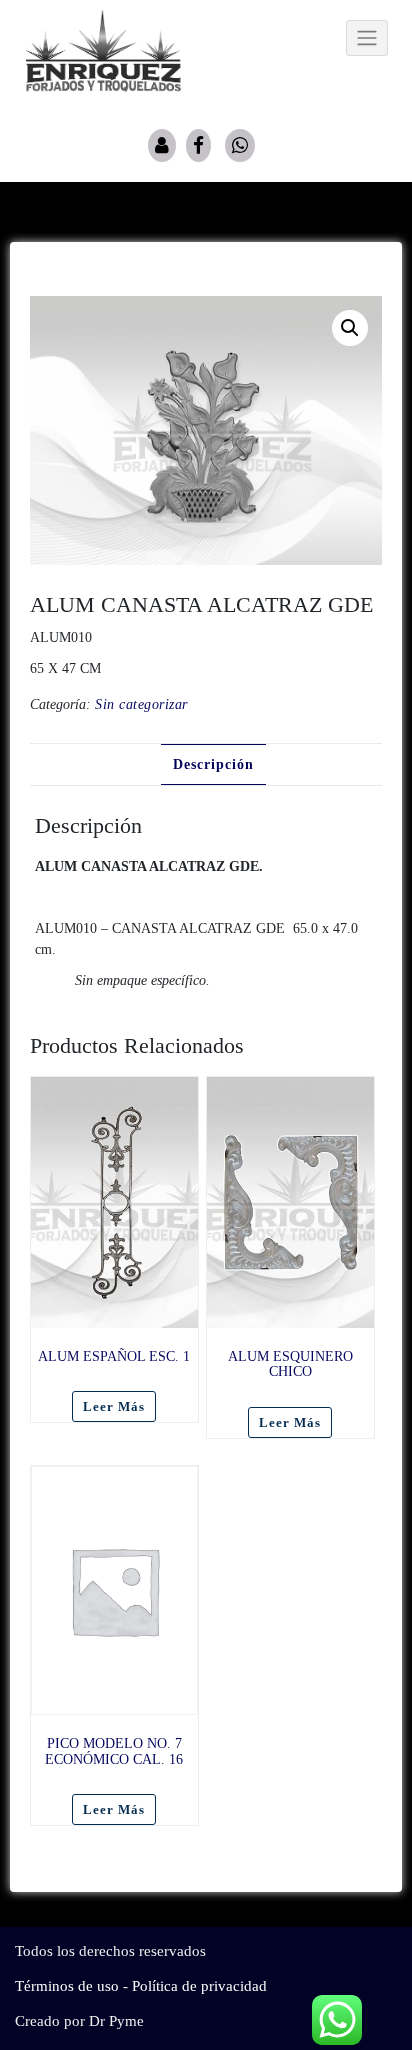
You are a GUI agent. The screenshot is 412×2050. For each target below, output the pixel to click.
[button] (350, 328)
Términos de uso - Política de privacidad (141, 1986)
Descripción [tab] (213, 764)
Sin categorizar (141, 704)
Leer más (114, 1406)
